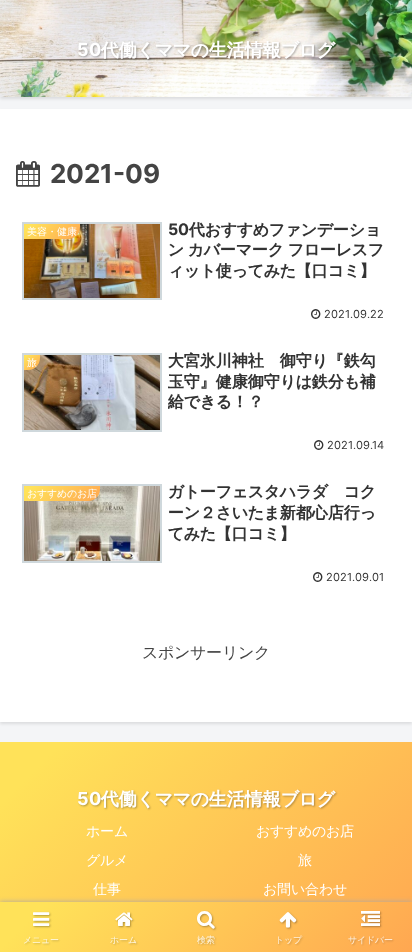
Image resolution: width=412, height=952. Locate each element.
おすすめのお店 (305, 830)
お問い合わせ (305, 888)
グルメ (107, 859)
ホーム (107, 830)
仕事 (107, 888)
